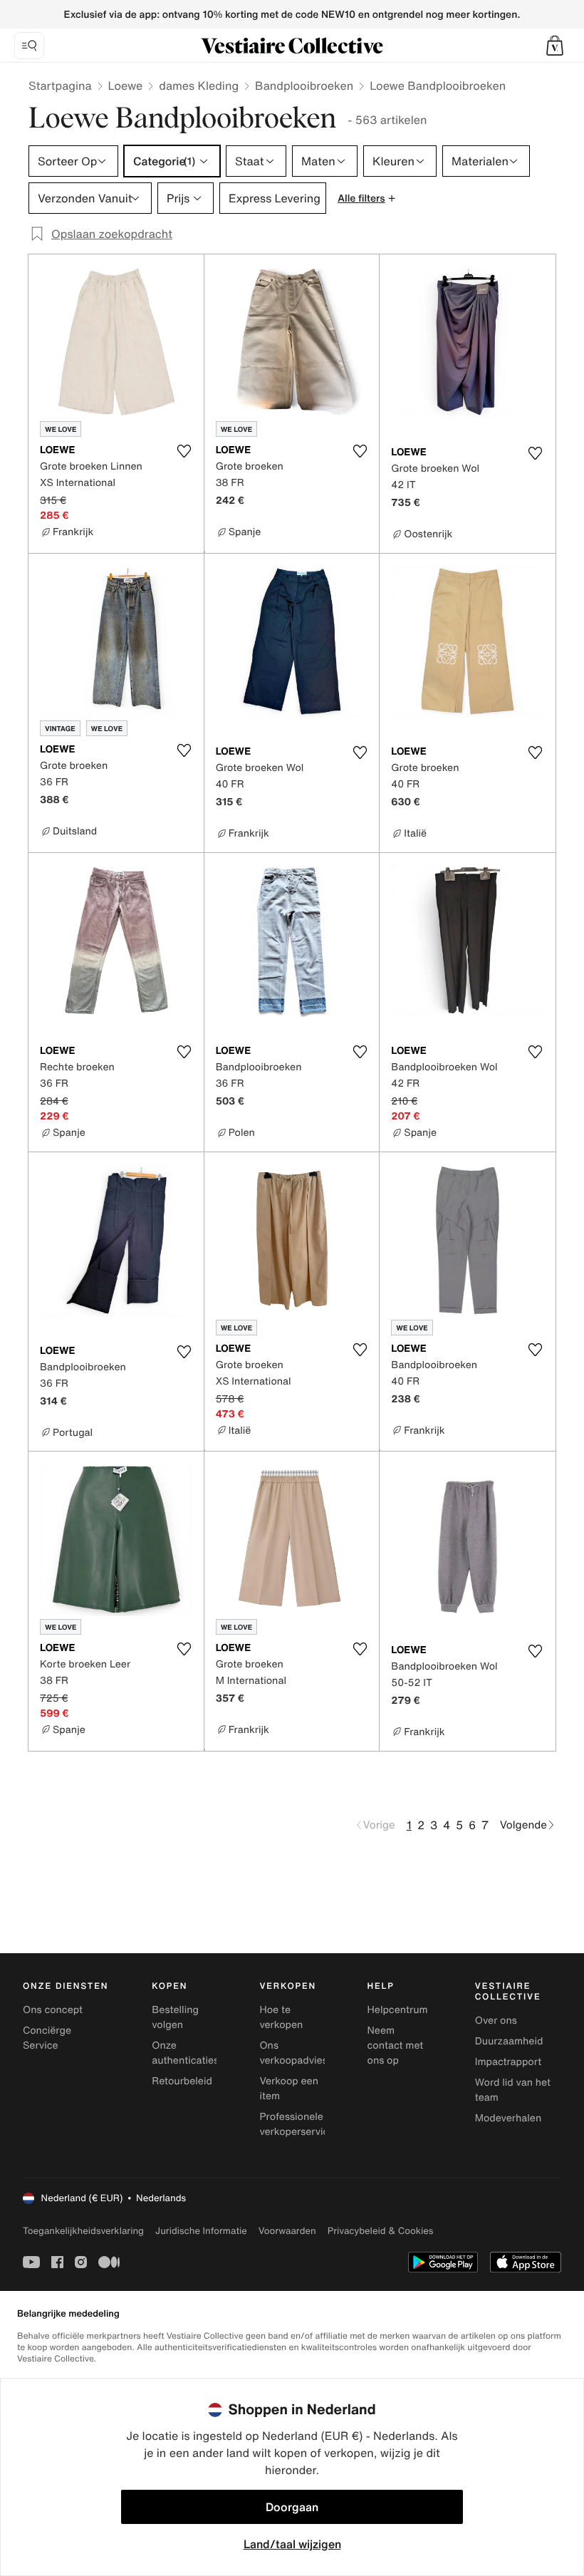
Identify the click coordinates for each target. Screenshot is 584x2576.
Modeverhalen (508, 2118)
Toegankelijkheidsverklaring (83, 2231)
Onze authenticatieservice (199, 2053)
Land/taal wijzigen (292, 2544)
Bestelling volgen (175, 2017)
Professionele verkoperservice (297, 2124)
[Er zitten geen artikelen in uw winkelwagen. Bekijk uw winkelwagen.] (555, 46)
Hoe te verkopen (281, 2017)
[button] (555, 46)
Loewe (126, 86)
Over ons (496, 2021)
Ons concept (53, 2010)
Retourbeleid (182, 2081)
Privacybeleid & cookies (381, 2231)
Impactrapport (508, 2062)
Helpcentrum (398, 2010)
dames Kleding (199, 86)
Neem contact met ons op (396, 2045)
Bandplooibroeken (304, 86)
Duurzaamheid (509, 2041)
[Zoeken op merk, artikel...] (29, 46)
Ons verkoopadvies (293, 2053)
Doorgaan (292, 2507)
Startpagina (60, 86)
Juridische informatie (201, 2231)
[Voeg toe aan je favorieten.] (184, 451)
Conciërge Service (47, 2038)
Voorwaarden (287, 2231)
